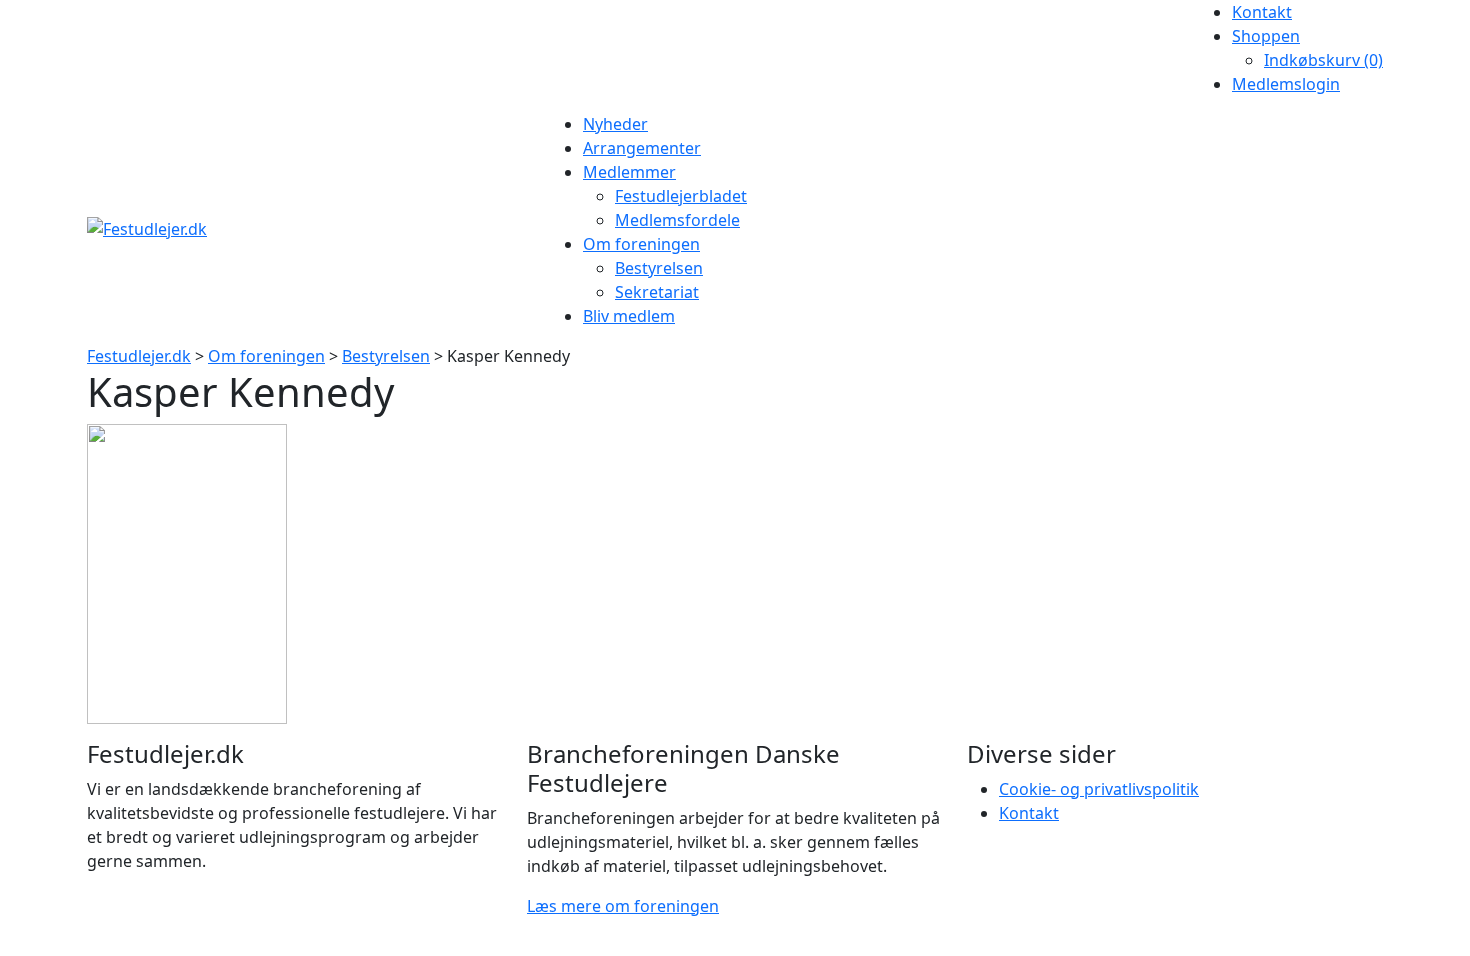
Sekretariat (657, 292)
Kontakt (1262, 12)
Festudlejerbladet (681, 196)
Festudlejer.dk (139, 356)
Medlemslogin (1286, 84)
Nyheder (615, 124)
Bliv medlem (629, 316)
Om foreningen (641, 244)
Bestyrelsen (659, 268)
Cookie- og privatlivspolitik (1099, 789)
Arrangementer (642, 148)
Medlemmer (629, 172)
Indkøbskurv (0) (1323, 60)
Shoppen (1266, 36)
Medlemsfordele (677, 220)
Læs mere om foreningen (623, 906)
